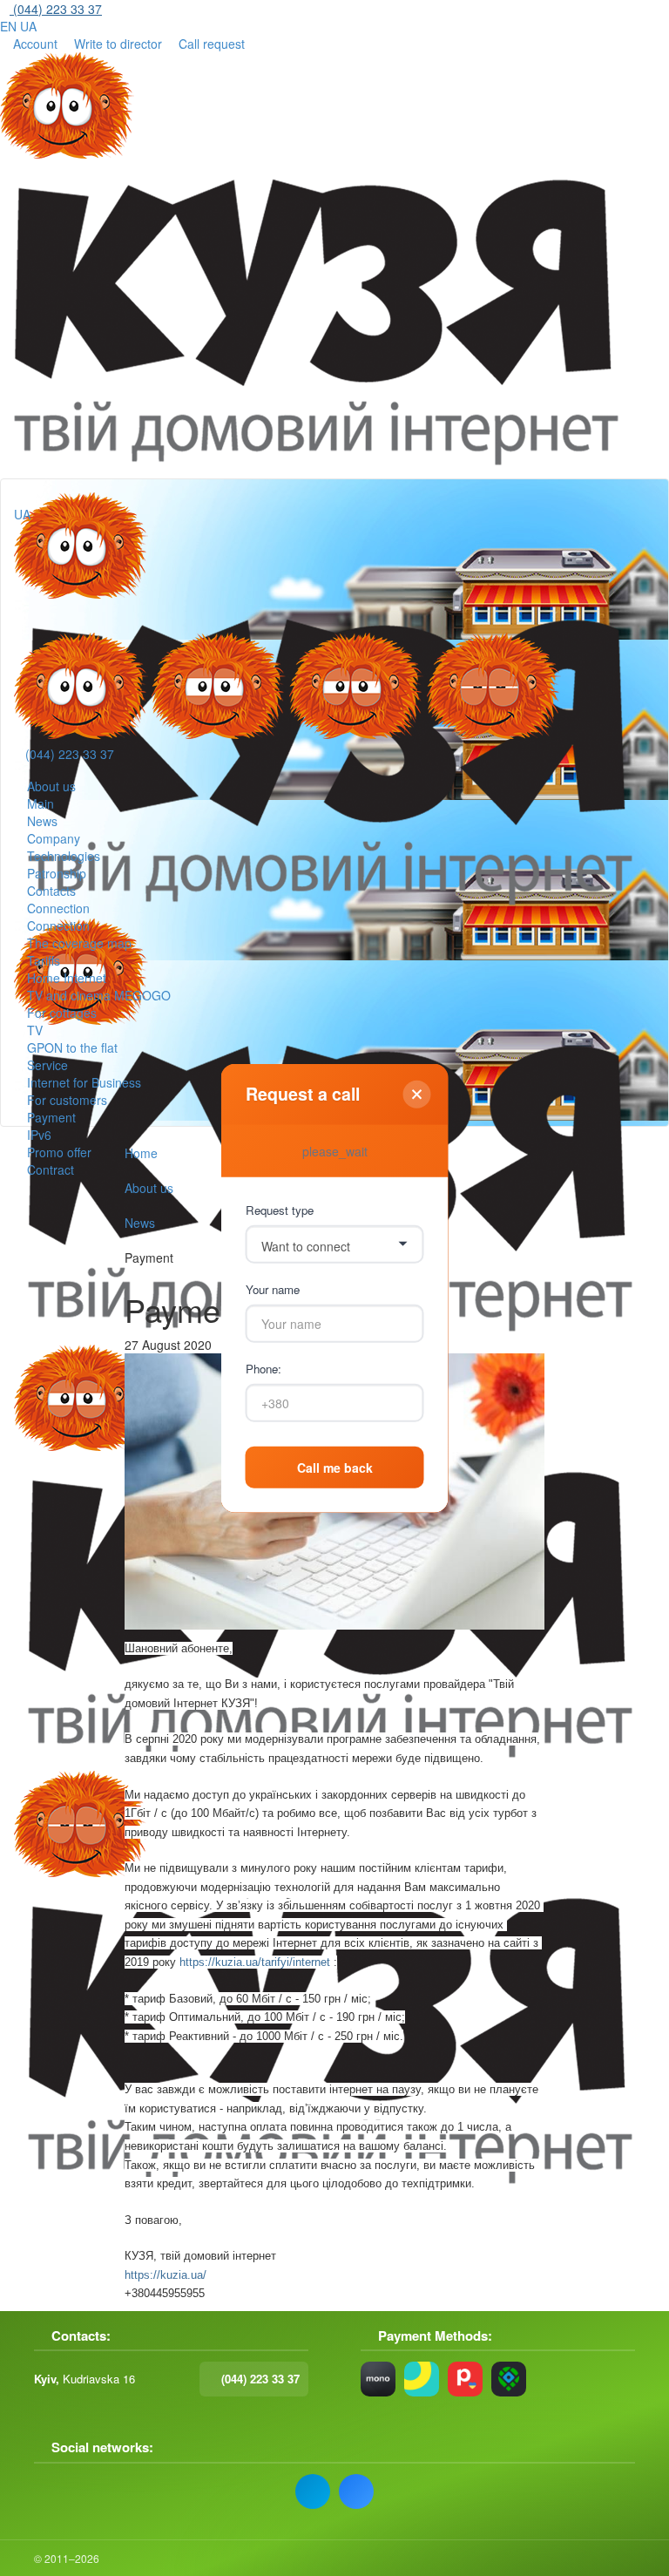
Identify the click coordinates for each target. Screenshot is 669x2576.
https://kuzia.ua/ (166, 2275)
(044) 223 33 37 (70, 754)
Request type (280, 1209)
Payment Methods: (435, 2336)
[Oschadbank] (422, 2379)
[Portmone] (465, 2379)
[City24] (509, 2379)
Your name (273, 1288)
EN (8, 26)
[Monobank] (378, 2379)
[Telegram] (313, 2491)
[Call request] (35, 614)
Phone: (264, 1368)
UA (28, 26)
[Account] (35, 541)
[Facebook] (356, 2491)
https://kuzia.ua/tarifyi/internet (255, 1962)
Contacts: (81, 2336)
